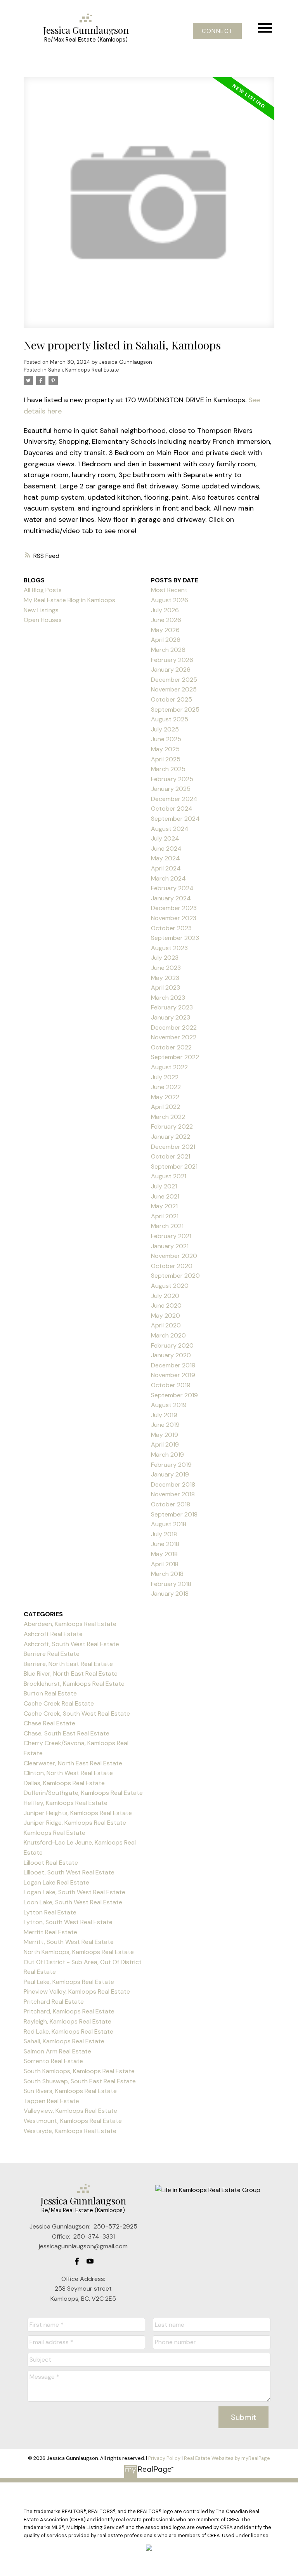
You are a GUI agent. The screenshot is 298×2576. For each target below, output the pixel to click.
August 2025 (170, 719)
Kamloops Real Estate (55, 1833)
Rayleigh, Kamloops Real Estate (68, 2021)
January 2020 (171, 1355)
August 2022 (169, 1067)
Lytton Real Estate (50, 1912)
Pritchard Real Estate (54, 2002)
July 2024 (165, 838)
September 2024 (175, 819)
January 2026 (171, 670)
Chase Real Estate (49, 1723)
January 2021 (170, 1246)
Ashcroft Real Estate (53, 1634)
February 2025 (172, 779)
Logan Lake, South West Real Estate (74, 1892)
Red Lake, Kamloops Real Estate (68, 2031)
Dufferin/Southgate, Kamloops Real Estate (83, 1793)
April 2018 (165, 1564)
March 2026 (168, 650)
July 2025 (165, 729)
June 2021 (165, 1196)
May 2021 (164, 1206)
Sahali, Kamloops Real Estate (84, 370)
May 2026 (165, 630)
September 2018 (174, 1514)
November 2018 (173, 1494)
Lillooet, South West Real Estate (69, 1872)
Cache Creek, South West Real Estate (77, 1714)
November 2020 (174, 1256)
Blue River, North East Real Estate (71, 1674)
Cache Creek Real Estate (59, 1703)
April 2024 (166, 868)
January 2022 (171, 1137)
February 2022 (172, 1126)
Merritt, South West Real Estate (69, 1942)
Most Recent (169, 590)
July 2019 (164, 1415)
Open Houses (43, 620)
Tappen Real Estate (51, 2101)
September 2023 (175, 938)
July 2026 (165, 610)
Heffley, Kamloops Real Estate (66, 1803)
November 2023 (174, 918)
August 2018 (169, 1524)
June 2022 (166, 1087)
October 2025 (172, 699)
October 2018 (171, 1504)
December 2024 (174, 799)
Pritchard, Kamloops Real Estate (69, 2011)
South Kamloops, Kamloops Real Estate (79, 2071)
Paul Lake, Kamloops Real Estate (69, 1982)
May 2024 (165, 858)
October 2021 (171, 1156)
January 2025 (171, 789)
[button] (217, 31)
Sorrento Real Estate (53, 2061)
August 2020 (170, 1286)
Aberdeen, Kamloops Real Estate (70, 1624)
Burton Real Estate (50, 1693)
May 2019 (165, 1435)
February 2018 (171, 1584)
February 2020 (172, 1345)
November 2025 (174, 689)
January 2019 (170, 1474)
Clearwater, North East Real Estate (73, 1763)
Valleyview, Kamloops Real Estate (70, 2111)
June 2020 (166, 1305)
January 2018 (170, 1594)
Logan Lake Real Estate (56, 1882)
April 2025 (166, 759)
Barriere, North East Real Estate (68, 1664)
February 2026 (172, 660)
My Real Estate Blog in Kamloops (69, 600)
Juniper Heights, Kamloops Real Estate (78, 1813)
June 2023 (166, 968)
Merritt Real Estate (50, 1932)
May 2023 (165, 978)
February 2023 (172, 1007)
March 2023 (168, 998)
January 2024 (171, 898)
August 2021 (169, 1176)
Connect (217, 31)
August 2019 (169, 1405)
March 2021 (167, 1226)
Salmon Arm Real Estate (57, 2051)
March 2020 (168, 1335)
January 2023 (171, 1017)
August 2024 (170, 829)
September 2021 (174, 1166)
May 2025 (165, 749)
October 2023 (171, 928)
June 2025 (166, 739)
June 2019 (165, 1425)
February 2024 (172, 888)
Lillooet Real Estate (51, 1863)
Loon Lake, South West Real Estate (73, 1902)
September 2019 (174, 1395)
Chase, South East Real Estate (67, 1733)
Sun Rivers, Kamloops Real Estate (70, 2091)
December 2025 (174, 680)
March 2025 (168, 769)
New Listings (41, 610)
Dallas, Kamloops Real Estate (64, 1783)
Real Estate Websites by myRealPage (227, 2458)
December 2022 (174, 1027)
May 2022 (165, 1097)
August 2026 (170, 600)
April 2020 (166, 1325)
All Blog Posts (43, 590)
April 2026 (166, 640)
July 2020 (165, 1296)
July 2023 (165, 958)
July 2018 (164, 1534)
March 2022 (168, 1117)
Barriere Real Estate (52, 1654)
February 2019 (171, 1465)
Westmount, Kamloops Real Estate (73, 2121)
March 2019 (167, 1455)
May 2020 (165, 1316)
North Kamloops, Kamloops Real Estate (79, 1952)
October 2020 (172, 1266)
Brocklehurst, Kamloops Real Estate (74, 1684)
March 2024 (168, 878)
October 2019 (171, 1385)
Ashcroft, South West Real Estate (71, 1644)
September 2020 (175, 1276)
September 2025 (175, 710)
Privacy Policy (164, 2458)
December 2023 (174, 908)
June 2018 (165, 1544)
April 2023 (165, 987)
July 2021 (164, 1186)
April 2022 (165, 1107)
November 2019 (173, 1375)
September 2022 (175, 1057)
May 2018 (164, 1554)
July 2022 (165, 1077)
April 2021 (165, 1216)
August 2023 (169, 948)
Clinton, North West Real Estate (68, 1773)
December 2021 (173, 1147)
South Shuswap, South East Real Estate (80, 2081)
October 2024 (172, 809)
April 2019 (165, 1444)
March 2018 (167, 1574)
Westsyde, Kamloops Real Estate (70, 2131)
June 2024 (166, 849)
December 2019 (173, 1365)
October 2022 (171, 1047)
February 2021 (171, 1236)
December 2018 (173, 1484)
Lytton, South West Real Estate (68, 1922)
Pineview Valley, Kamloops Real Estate (77, 1991)
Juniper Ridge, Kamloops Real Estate (75, 1823)
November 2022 (174, 1037)
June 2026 (166, 620)
